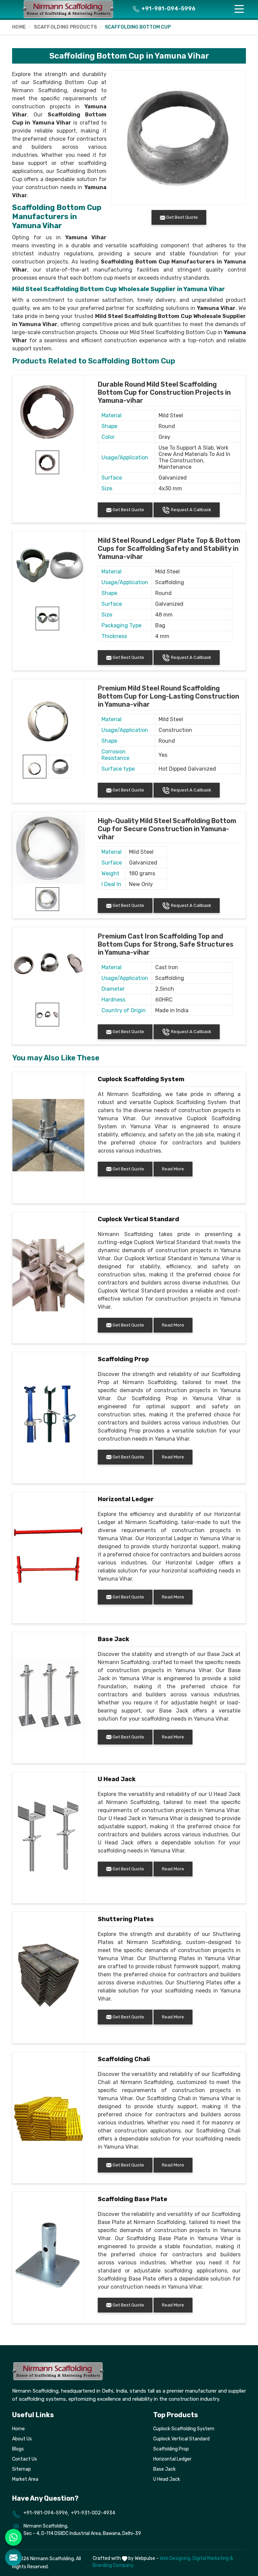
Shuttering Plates (126, 1919)
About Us (22, 2439)
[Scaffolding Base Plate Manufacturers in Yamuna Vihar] (48, 2255)
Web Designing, (176, 2558)
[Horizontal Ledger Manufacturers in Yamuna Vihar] (48, 1555)
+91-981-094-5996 (168, 9)
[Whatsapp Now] (13, 2537)
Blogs (18, 2449)
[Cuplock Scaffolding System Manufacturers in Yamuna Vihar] (48, 1135)
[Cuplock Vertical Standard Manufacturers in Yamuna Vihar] (48, 1275)
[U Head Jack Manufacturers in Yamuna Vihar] (48, 1835)
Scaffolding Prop (123, 1359)
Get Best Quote (128, 510)
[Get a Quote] (13, 2557)
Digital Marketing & (213, 2558)
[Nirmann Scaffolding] (69, 9)
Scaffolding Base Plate (133, 2199)
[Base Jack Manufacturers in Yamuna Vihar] (48, 1695)
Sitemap (21, 2469)
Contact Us (25, 2459)
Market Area (25, 2479)
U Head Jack (117, 1779)
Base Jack (114, 1639)
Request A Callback (191, 510)
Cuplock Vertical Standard (138, 1219)
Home (19, 27)
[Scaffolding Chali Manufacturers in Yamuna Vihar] (48, 2115)
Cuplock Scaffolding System (141, 1079)
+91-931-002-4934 (93, 2513)
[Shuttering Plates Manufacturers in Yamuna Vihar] (48, 1975)
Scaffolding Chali (124, 2059)
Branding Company (113, 2565)
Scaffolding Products (65, 27)
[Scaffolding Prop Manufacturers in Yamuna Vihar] (48, 1415)
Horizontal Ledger (126, 1499)
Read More (173, 1169)
